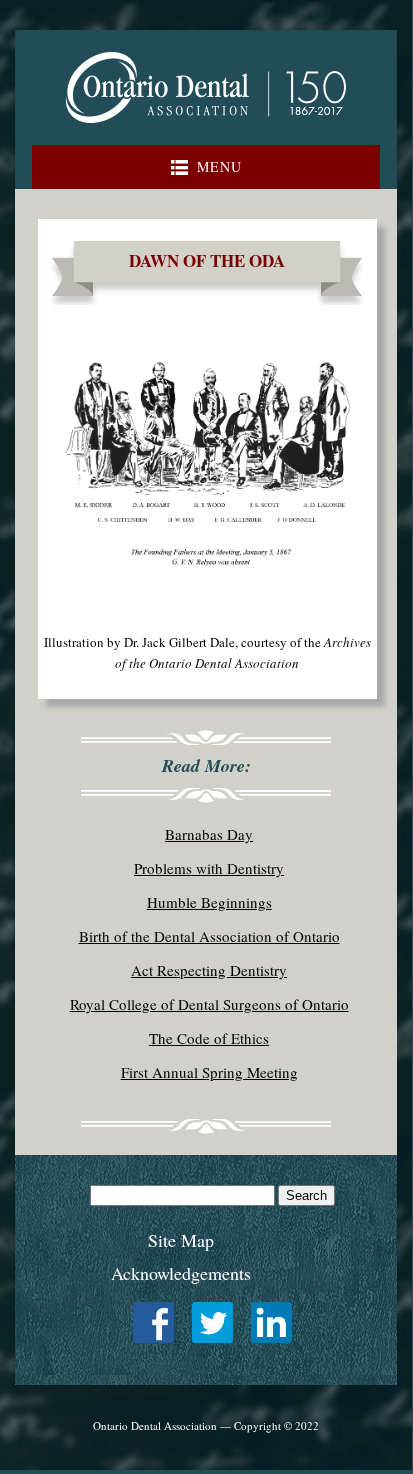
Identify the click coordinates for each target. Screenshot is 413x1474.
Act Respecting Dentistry (209, 970)
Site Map (181, 1240)
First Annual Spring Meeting (209, 1072)
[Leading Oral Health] (206, 128)
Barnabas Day (209, 834)
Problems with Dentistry (209, 868)
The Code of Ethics (209, 1038)
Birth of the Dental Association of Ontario (209, 936)
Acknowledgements (181, 1273)
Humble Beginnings (209, 902)
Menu (219, 166)
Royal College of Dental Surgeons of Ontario (209, 1004)
